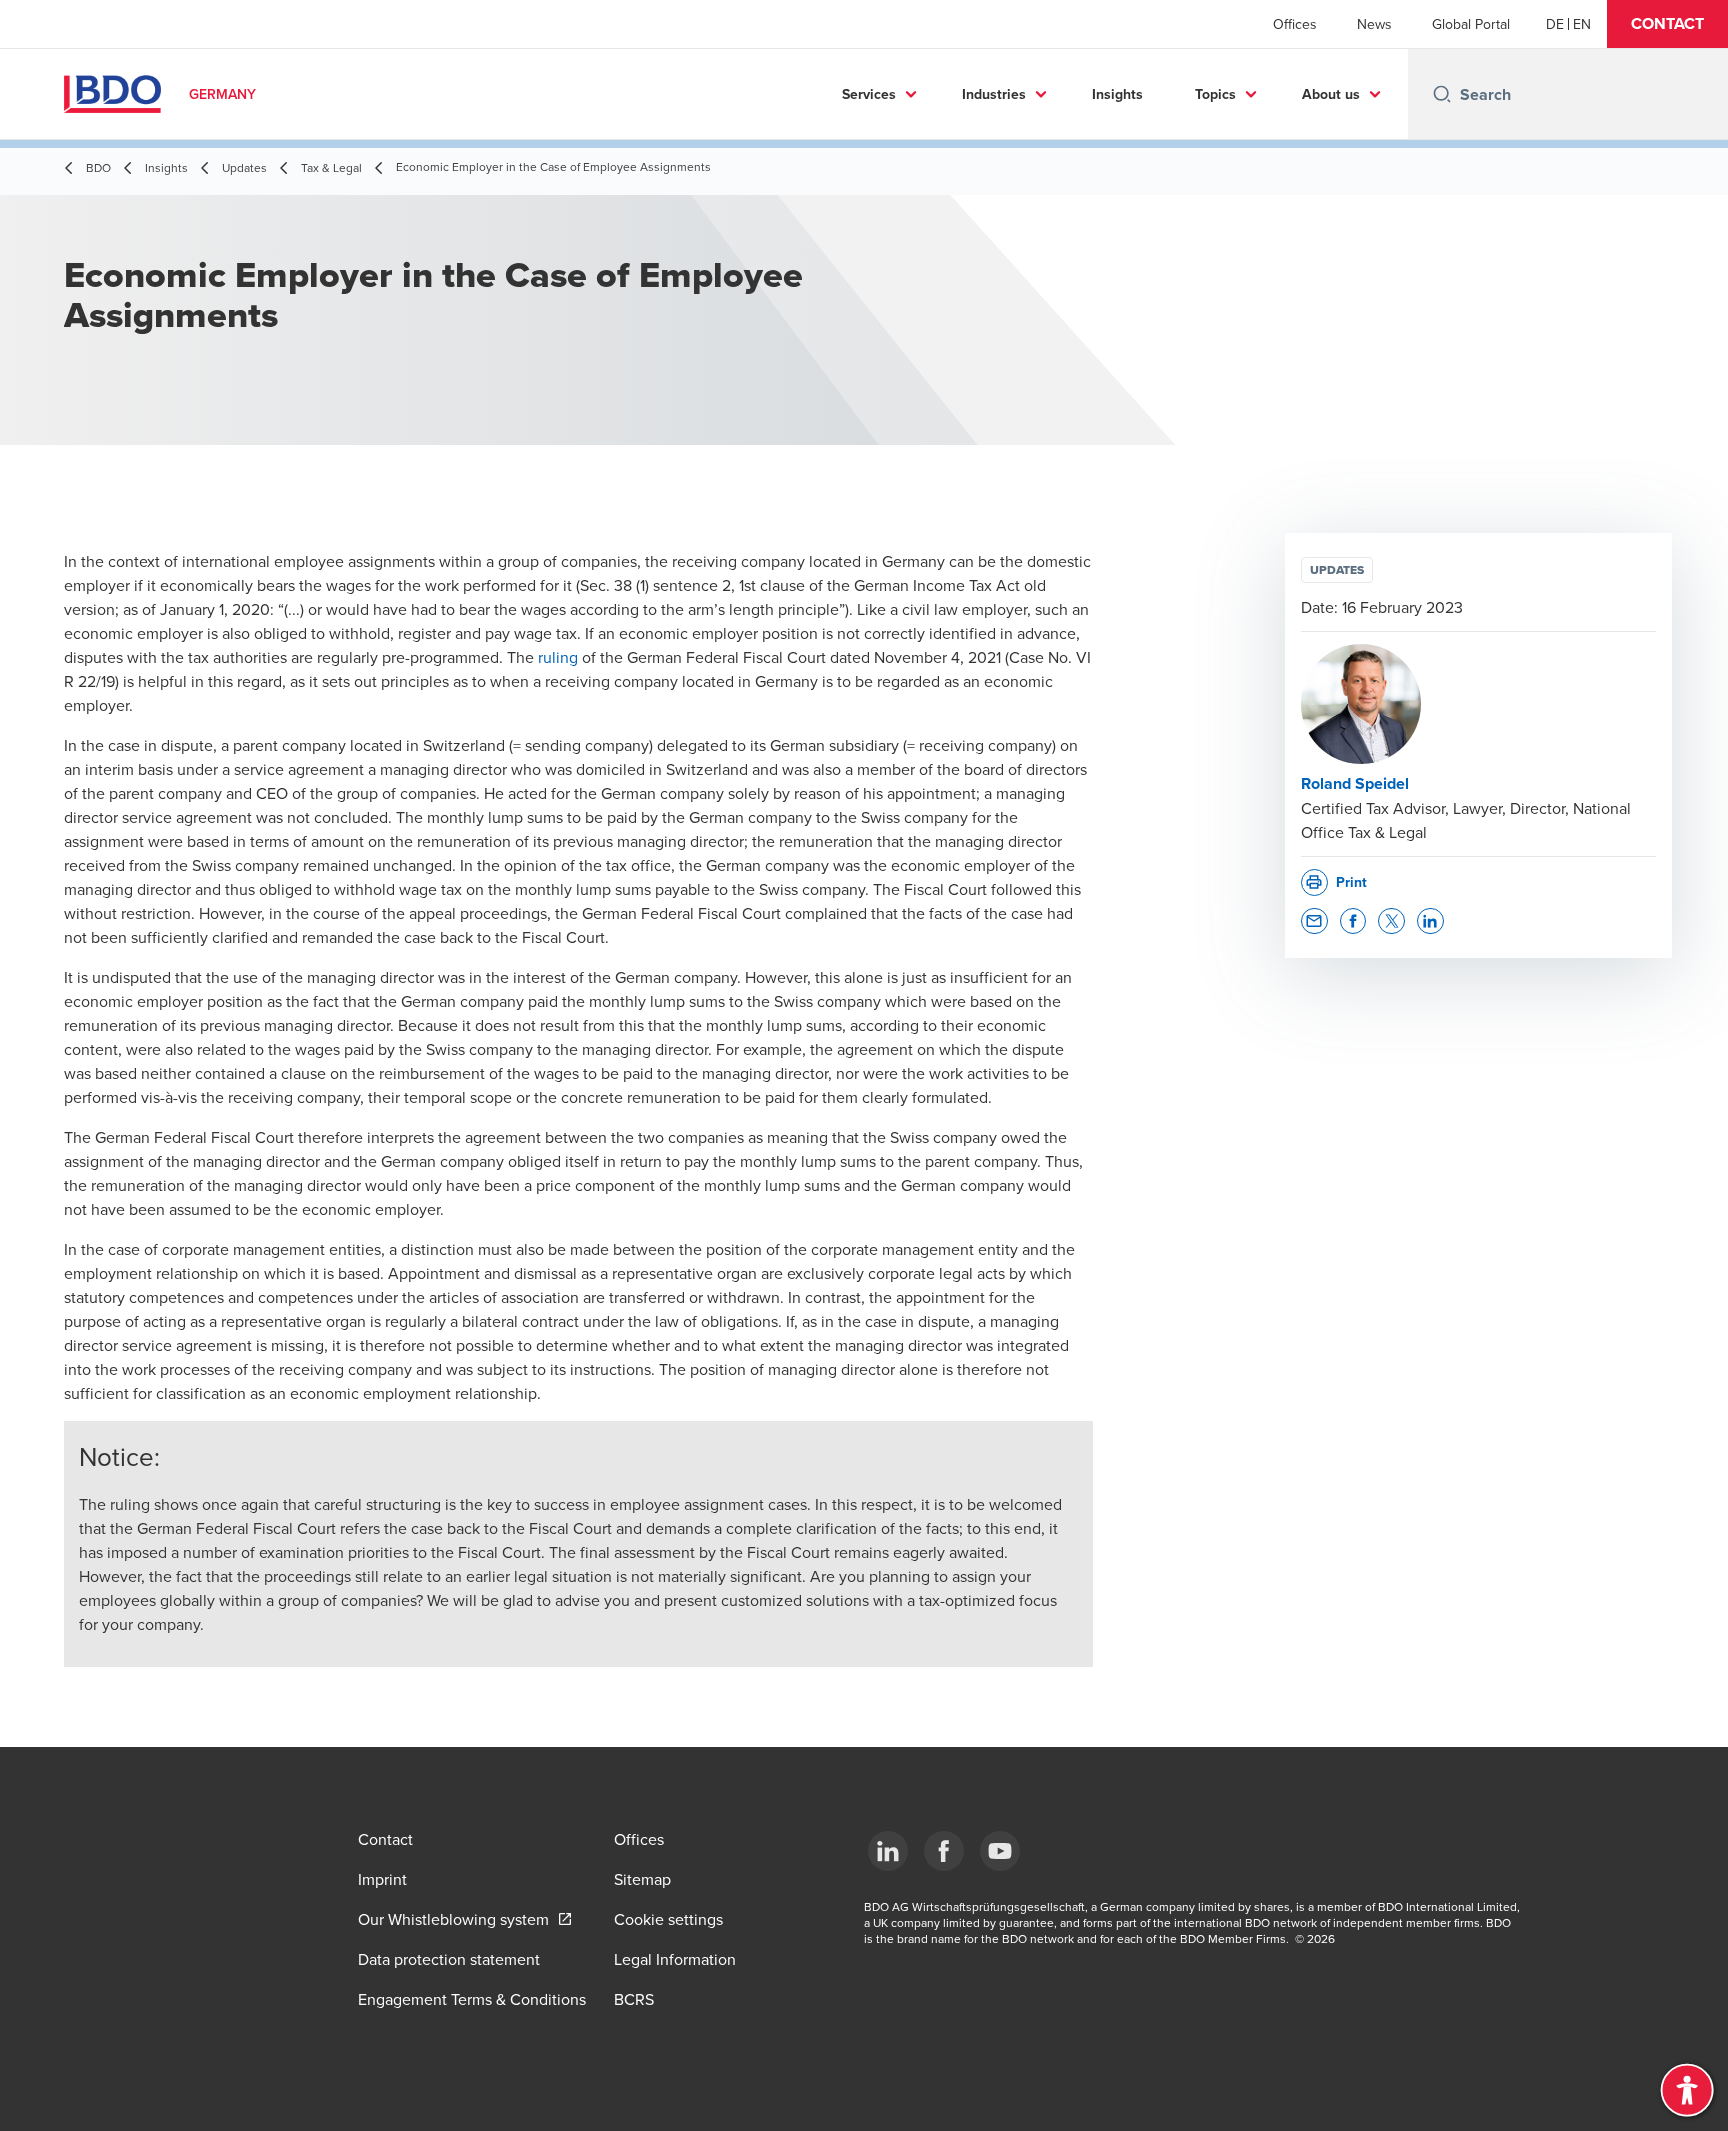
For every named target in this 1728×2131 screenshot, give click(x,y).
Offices (1295, 24)
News (1374, 24)
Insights (1117, 94)
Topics (1215, 94)
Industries (994, 94)
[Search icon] (1442, 94)
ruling (558, 657)
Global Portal (1471, 24)
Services (869, 94)
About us (1331, 94)
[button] (1667, 24)
